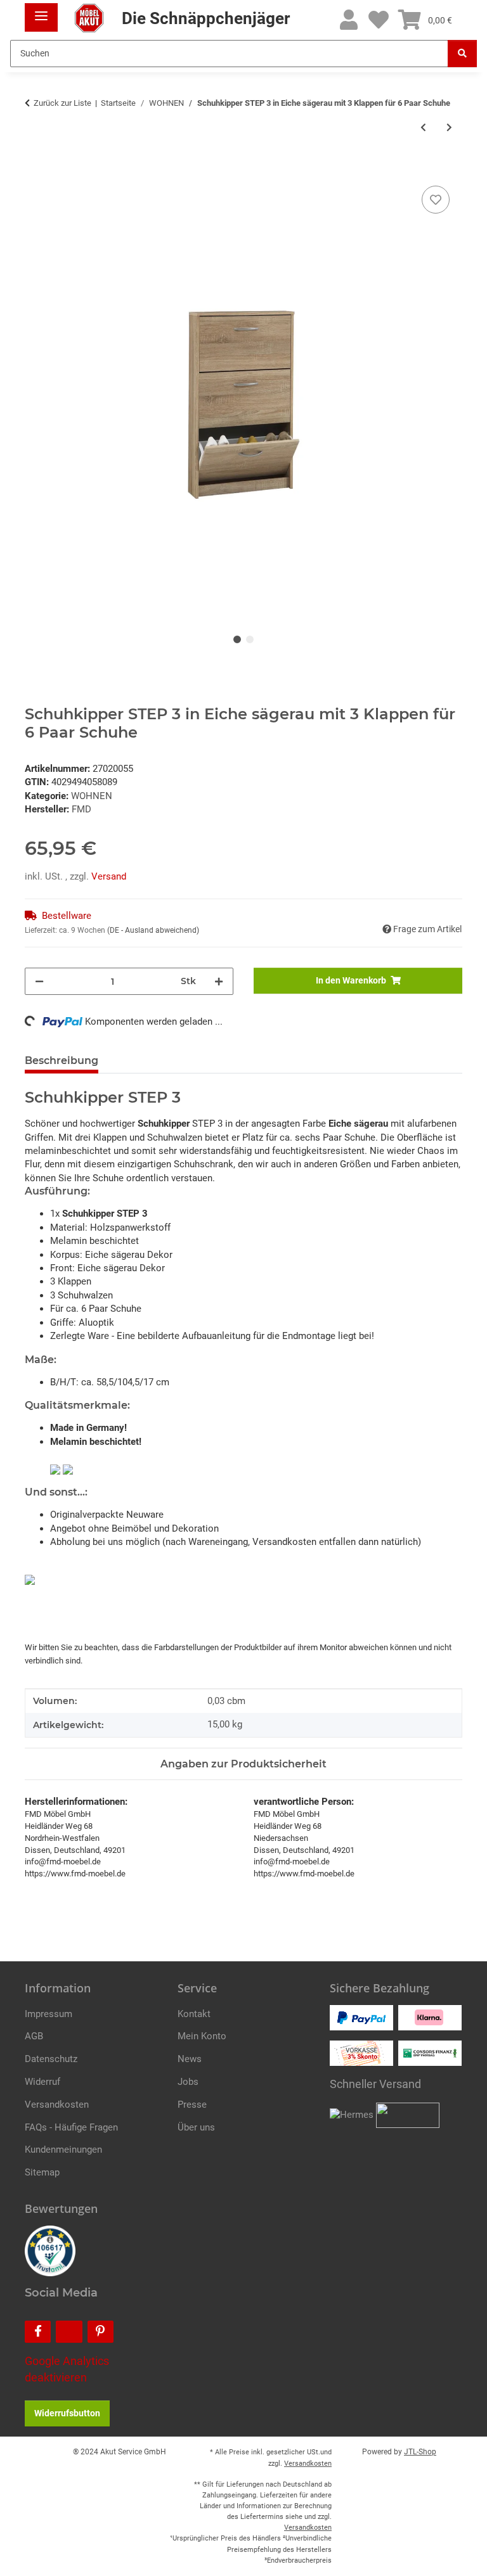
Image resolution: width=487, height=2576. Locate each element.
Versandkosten (57, 2105)
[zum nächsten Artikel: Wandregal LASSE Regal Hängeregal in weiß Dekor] (449, 128)
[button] (349, 21)
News (190, 2059)
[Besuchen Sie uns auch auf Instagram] (69, 2332)
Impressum (49, 2014)
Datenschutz (51, 2059)
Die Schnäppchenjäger (204, 18)
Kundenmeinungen (63, 2150)
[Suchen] (462, 54)
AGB (34, 2036)
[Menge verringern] (39, 981)
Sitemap (42, 2172)
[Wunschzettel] (379, 21)
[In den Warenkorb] (35, 169)
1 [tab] (237, 639)
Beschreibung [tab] (62, 1061)
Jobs (188, 2082)
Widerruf (42, 2082)
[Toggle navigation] (41, 11)
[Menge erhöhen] (219, 981)
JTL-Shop (420, 2452)
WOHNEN (92, 796)
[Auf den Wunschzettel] (436, 200)
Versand (109, 876)
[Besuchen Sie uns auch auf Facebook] (38, 2332)
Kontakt (194, 2014)
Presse (192, 2105)
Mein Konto (202, 2036)
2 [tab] (250, 639)
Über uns (196, 2127)
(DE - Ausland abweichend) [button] (153, 930)
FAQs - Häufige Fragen (71, 2127)
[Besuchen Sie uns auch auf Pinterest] (101, 2332)
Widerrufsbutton (67, 2413)
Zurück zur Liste (62, 103)
